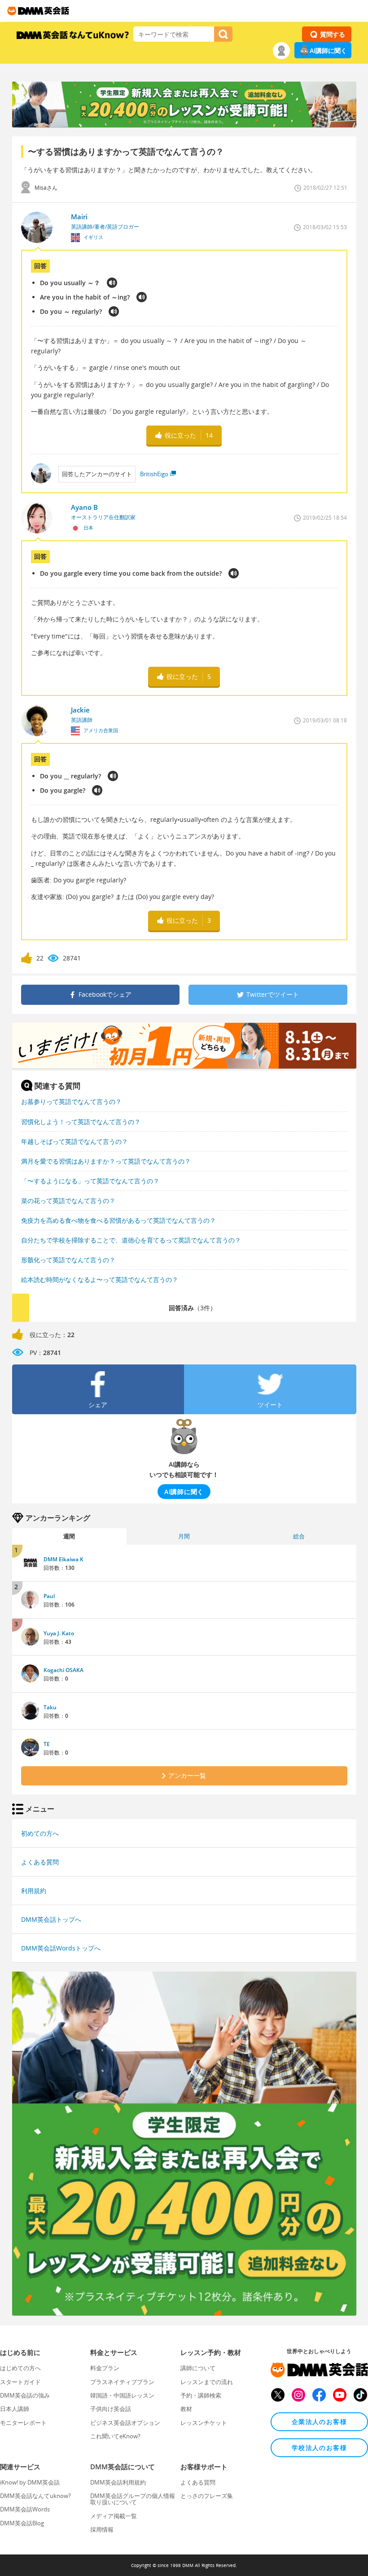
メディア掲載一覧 (114, 2516)
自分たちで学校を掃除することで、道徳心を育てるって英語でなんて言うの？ (131, 1240)
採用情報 (102, 2529)
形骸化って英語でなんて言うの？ (68, 1260)
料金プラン (105, 2368)
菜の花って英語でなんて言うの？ (68, 1201)
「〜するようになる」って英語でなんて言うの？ (90, 1181)
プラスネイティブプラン (122, 2382)
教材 (186, 2409)
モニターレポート (23, 2423)
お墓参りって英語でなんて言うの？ (71, 1101)
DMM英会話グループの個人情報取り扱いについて (133, 2499)
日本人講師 (15, 2409)
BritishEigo (154, 474)
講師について (198, 2368)
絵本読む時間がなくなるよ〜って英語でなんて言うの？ (100, 1279)
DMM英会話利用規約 (118, 2482)
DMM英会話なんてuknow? (35, 2496)
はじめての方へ (20, 2368)
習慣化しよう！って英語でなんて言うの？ (81, 1122)
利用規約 (34, 1891)
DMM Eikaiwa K (64, 1559)
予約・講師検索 (201, 2395)
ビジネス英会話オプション (125, 2423)
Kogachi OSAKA (64, 1670)
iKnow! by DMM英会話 (30, 2482)
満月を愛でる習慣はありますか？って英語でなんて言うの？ (106, 1161)
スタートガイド (20, 2382)
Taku (50, 1707)
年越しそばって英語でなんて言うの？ (74, 1141)
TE (47, 1744)
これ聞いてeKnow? (115, 2436)
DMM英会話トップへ (51, 1919)
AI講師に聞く (328, 50)
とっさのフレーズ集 (207, 2496)
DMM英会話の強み (25, 2395)
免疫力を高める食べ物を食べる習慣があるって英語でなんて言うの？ (118, 1220)
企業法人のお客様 (319, 2422)
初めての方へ (40, 1833)
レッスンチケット (204, 2423)
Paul (49, 1596)
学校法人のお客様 (319, 2448)
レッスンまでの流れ (207, 2382)
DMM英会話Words (25, 2509)
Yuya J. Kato (59, 1633)
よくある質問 (40, 1862)
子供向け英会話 (111, 2409)
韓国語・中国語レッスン (122, 2395)
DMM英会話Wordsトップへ (61, 1948)
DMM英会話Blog (22, 2523)
